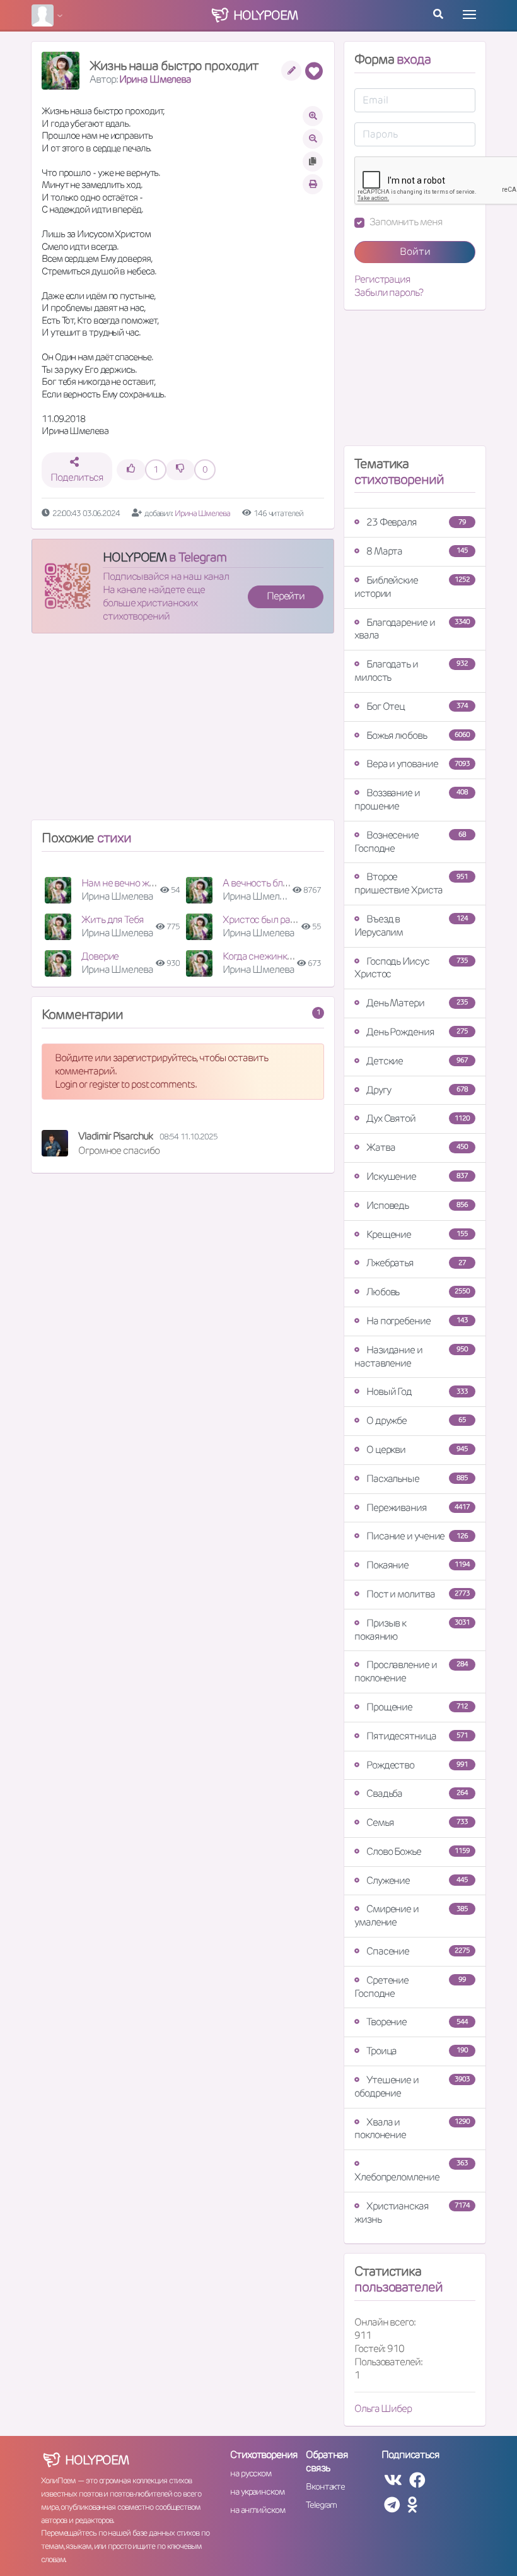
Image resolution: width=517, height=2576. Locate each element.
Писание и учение (417, 1536)
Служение (417, 1880)
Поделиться (77, 477)
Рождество (417, 1765)
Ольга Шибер (383, 2408)
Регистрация (382, 279)
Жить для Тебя (113, 920)
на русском (251, 2473)
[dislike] (180, 470)
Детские (417, 1061)
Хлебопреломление (411, 2171)
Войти (415, 251)
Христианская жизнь (412, 2213)
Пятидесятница (417, 1736)
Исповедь (417, 1205)
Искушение (417, 1176)
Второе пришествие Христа (411, 883)
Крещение (417, 1234)
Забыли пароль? (389, 293)
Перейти (286, 596)
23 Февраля (416, 522)
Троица (417, 2051)
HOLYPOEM (135, 557)
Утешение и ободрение (412, 2086)
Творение (417, 2022)
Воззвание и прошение (411, 799)
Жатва (417, 1147)
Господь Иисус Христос (411, 968)
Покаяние (418, 1565)
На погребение (417, 1321)
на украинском (257, 2491)
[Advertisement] (183, 732)
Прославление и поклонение (411, 1671)
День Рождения (417, 1032)
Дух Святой (418, 1118)
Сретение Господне (410, 1987)
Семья (417, 1822)
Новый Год (417, 1391)
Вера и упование (418, 764)
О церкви (417, 1450)
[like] (131, 470)
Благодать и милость (411, 671)
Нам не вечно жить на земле (142, 883)
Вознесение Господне (410, 842)
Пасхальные (417, 1479)
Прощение (417, 1707)
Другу (417, 1090)
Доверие (100, 956)
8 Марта (417, 551)
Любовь (418, 1292)
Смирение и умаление (411, 1915)
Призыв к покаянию (412, 1630)
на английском (258, 2510)
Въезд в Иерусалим (411, 926)
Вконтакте (325, 2486)
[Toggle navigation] (469, 15)
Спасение (418, 1951)
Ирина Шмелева (155, 79)
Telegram (321, 2505)
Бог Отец (417, 706)
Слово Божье (418, 1851)
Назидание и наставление (411, 1356)
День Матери (417, 1003)
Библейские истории (412, 587)
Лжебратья (416, 1263)
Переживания (418, 1508)
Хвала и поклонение (412, 2129)
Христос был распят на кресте (288, 920)
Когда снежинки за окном (277, 956)
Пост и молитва (418, 1594)
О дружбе (416, 1420)
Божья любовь (418, 735)
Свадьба (417, 1793)
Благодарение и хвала (412, 629)
